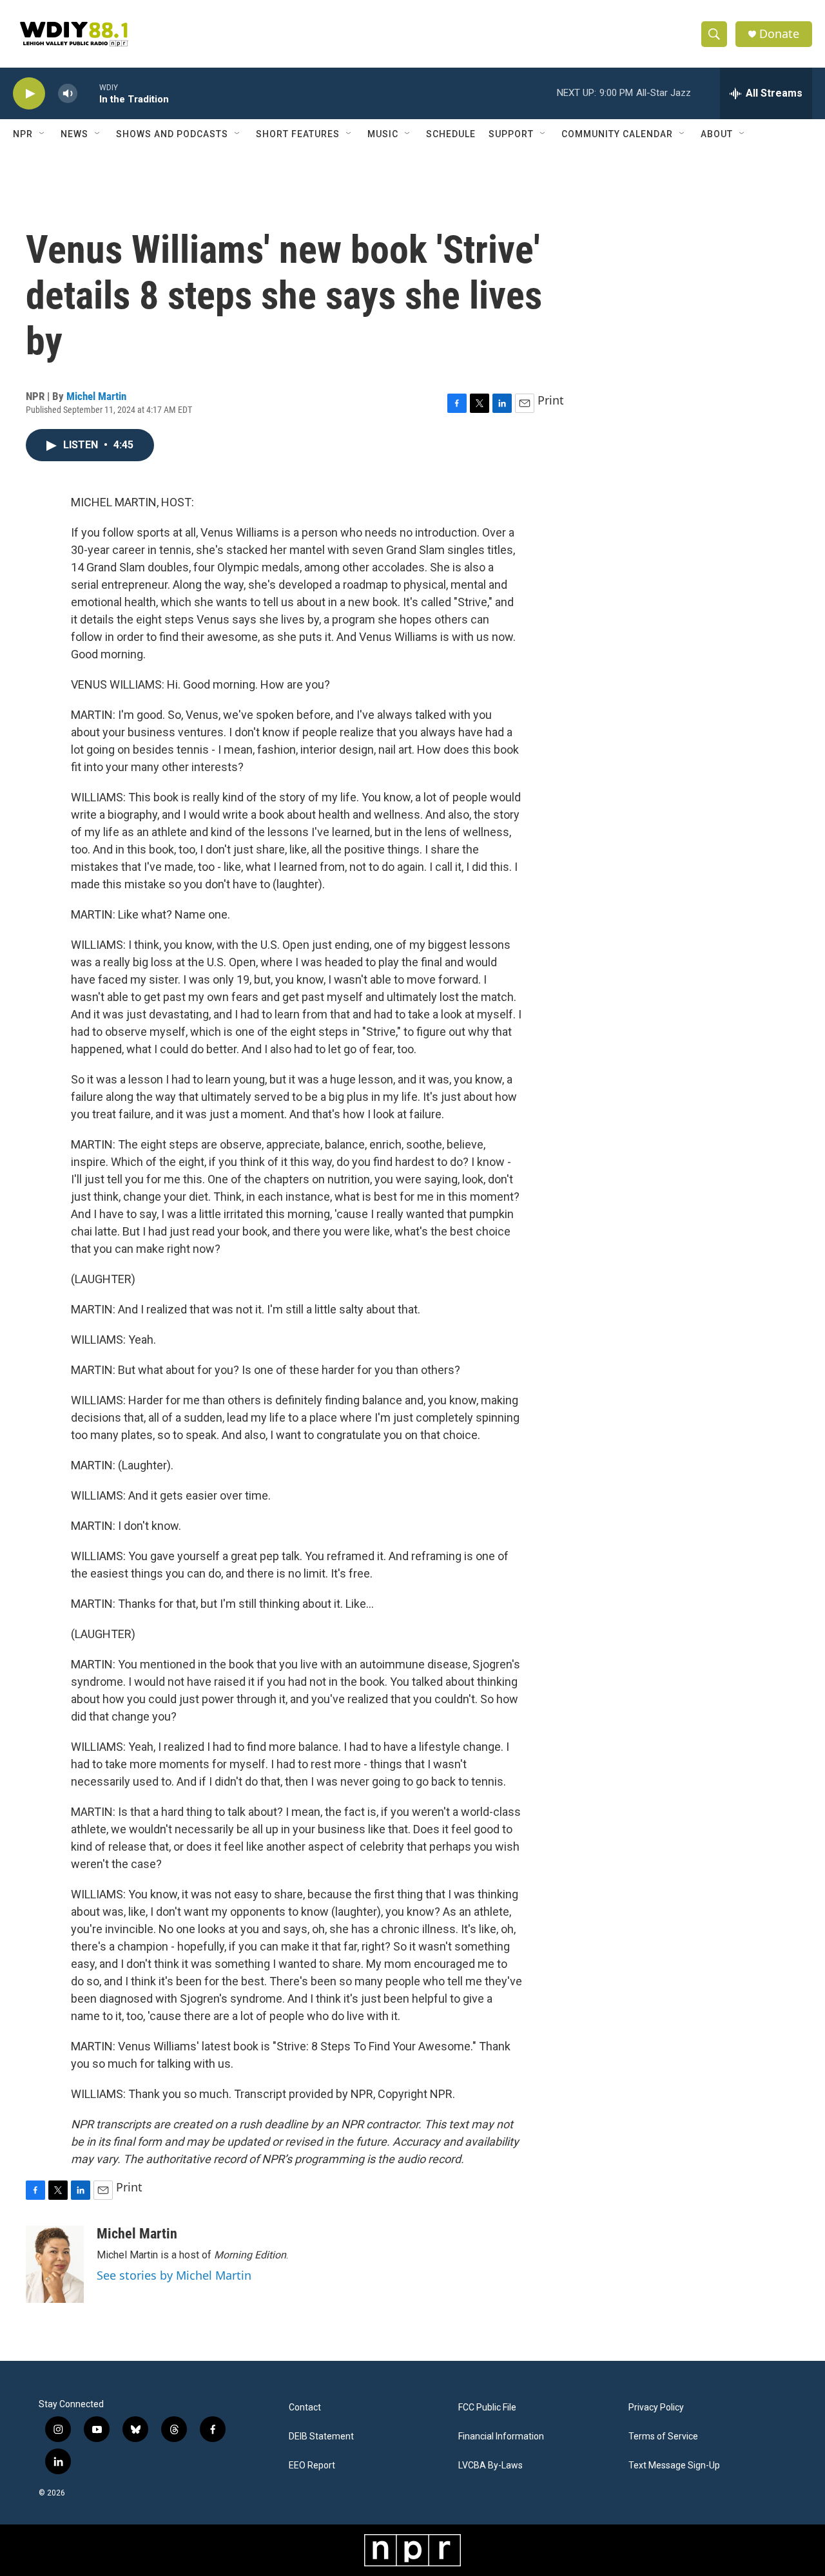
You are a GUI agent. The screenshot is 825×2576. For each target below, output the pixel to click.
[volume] (68, 94)
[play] (29, 94)
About (717, 134)
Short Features (298, 134)
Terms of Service (663, 2437)
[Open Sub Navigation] (43, 134)
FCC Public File (487, 2408)
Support (511, 134)
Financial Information (501, 2437)
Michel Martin (96, 396)
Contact (305, 2408)
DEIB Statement (321, 2437)
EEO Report (312, 2466)
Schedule (451, 134)
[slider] (88, 93)
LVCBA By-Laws (490, 2466)
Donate (779, 34)
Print (551, 400)
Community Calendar (617, 134)
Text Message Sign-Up (674, 2466)
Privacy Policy (656, 2408)
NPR (23, 134)
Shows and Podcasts (172, 134)
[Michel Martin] (55, 2264)
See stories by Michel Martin (174, 2275)
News (74, 134)
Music (383, 134)
